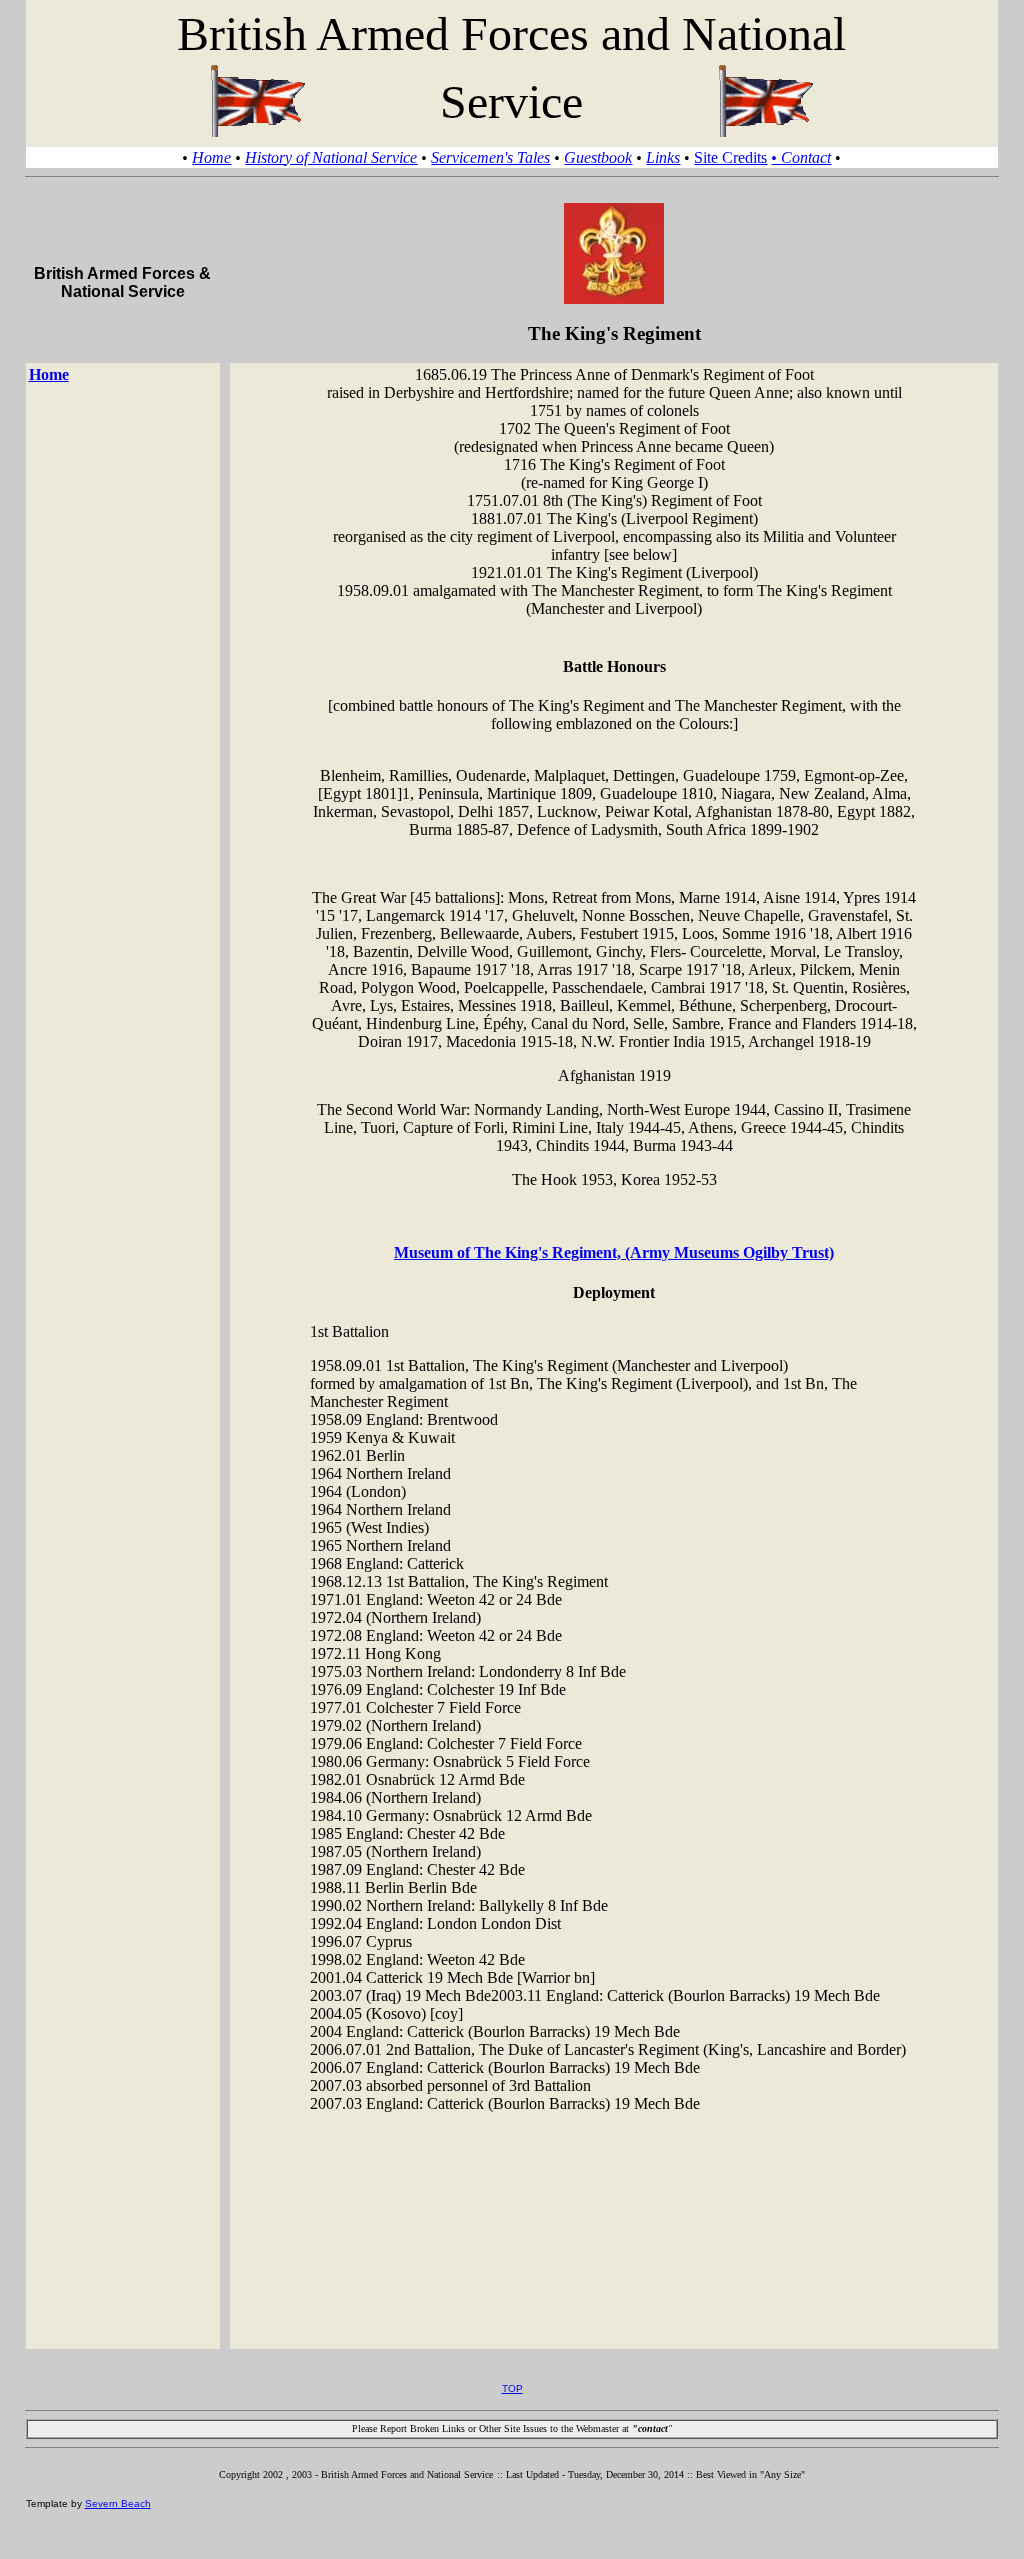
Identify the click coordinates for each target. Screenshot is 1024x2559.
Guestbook (598, 157)
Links (663, 157)
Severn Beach (118, 2503)
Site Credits (730, 157)
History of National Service (331, 157)
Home (211, 157)
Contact (801, 157)
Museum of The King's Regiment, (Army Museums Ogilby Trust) (614, 1252)
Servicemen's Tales (490, 157)
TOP (512, 2388)
